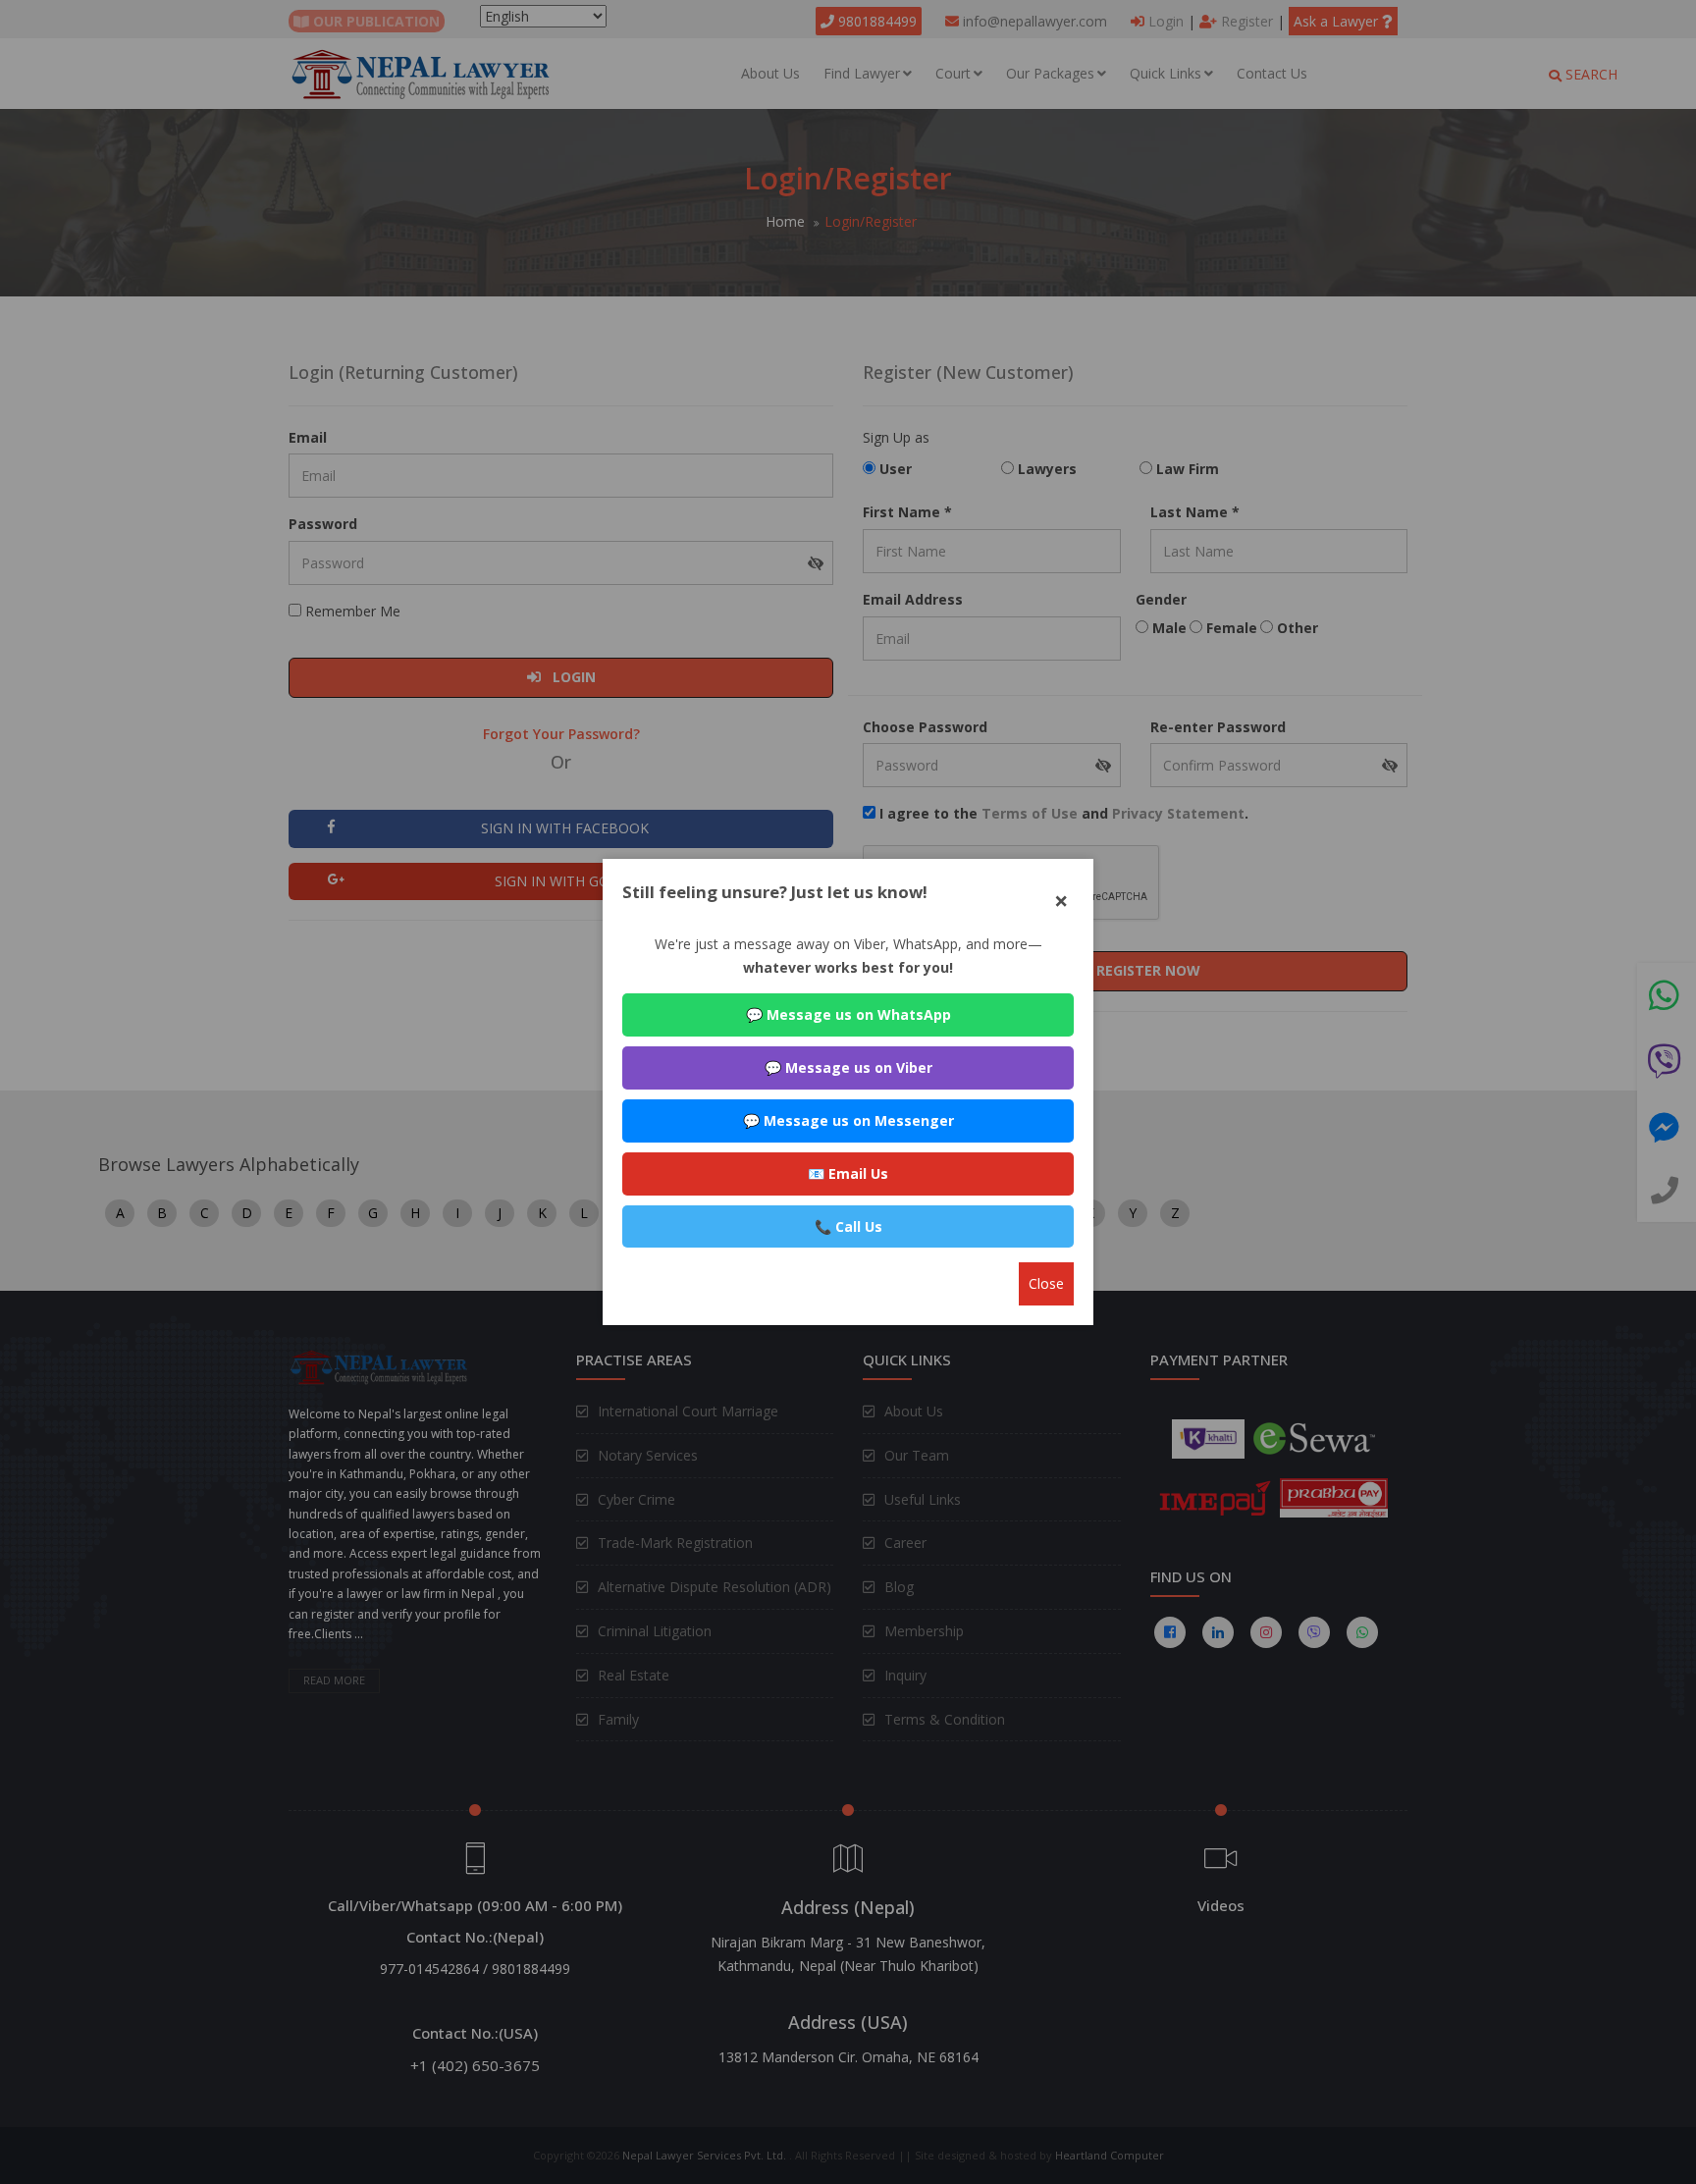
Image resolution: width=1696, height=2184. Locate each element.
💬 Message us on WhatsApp (848, 1014)
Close (1046, 1283)
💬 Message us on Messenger (848, 1120)
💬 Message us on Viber (848, 1067)
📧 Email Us (848, 1173)
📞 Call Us (848, 1226)
